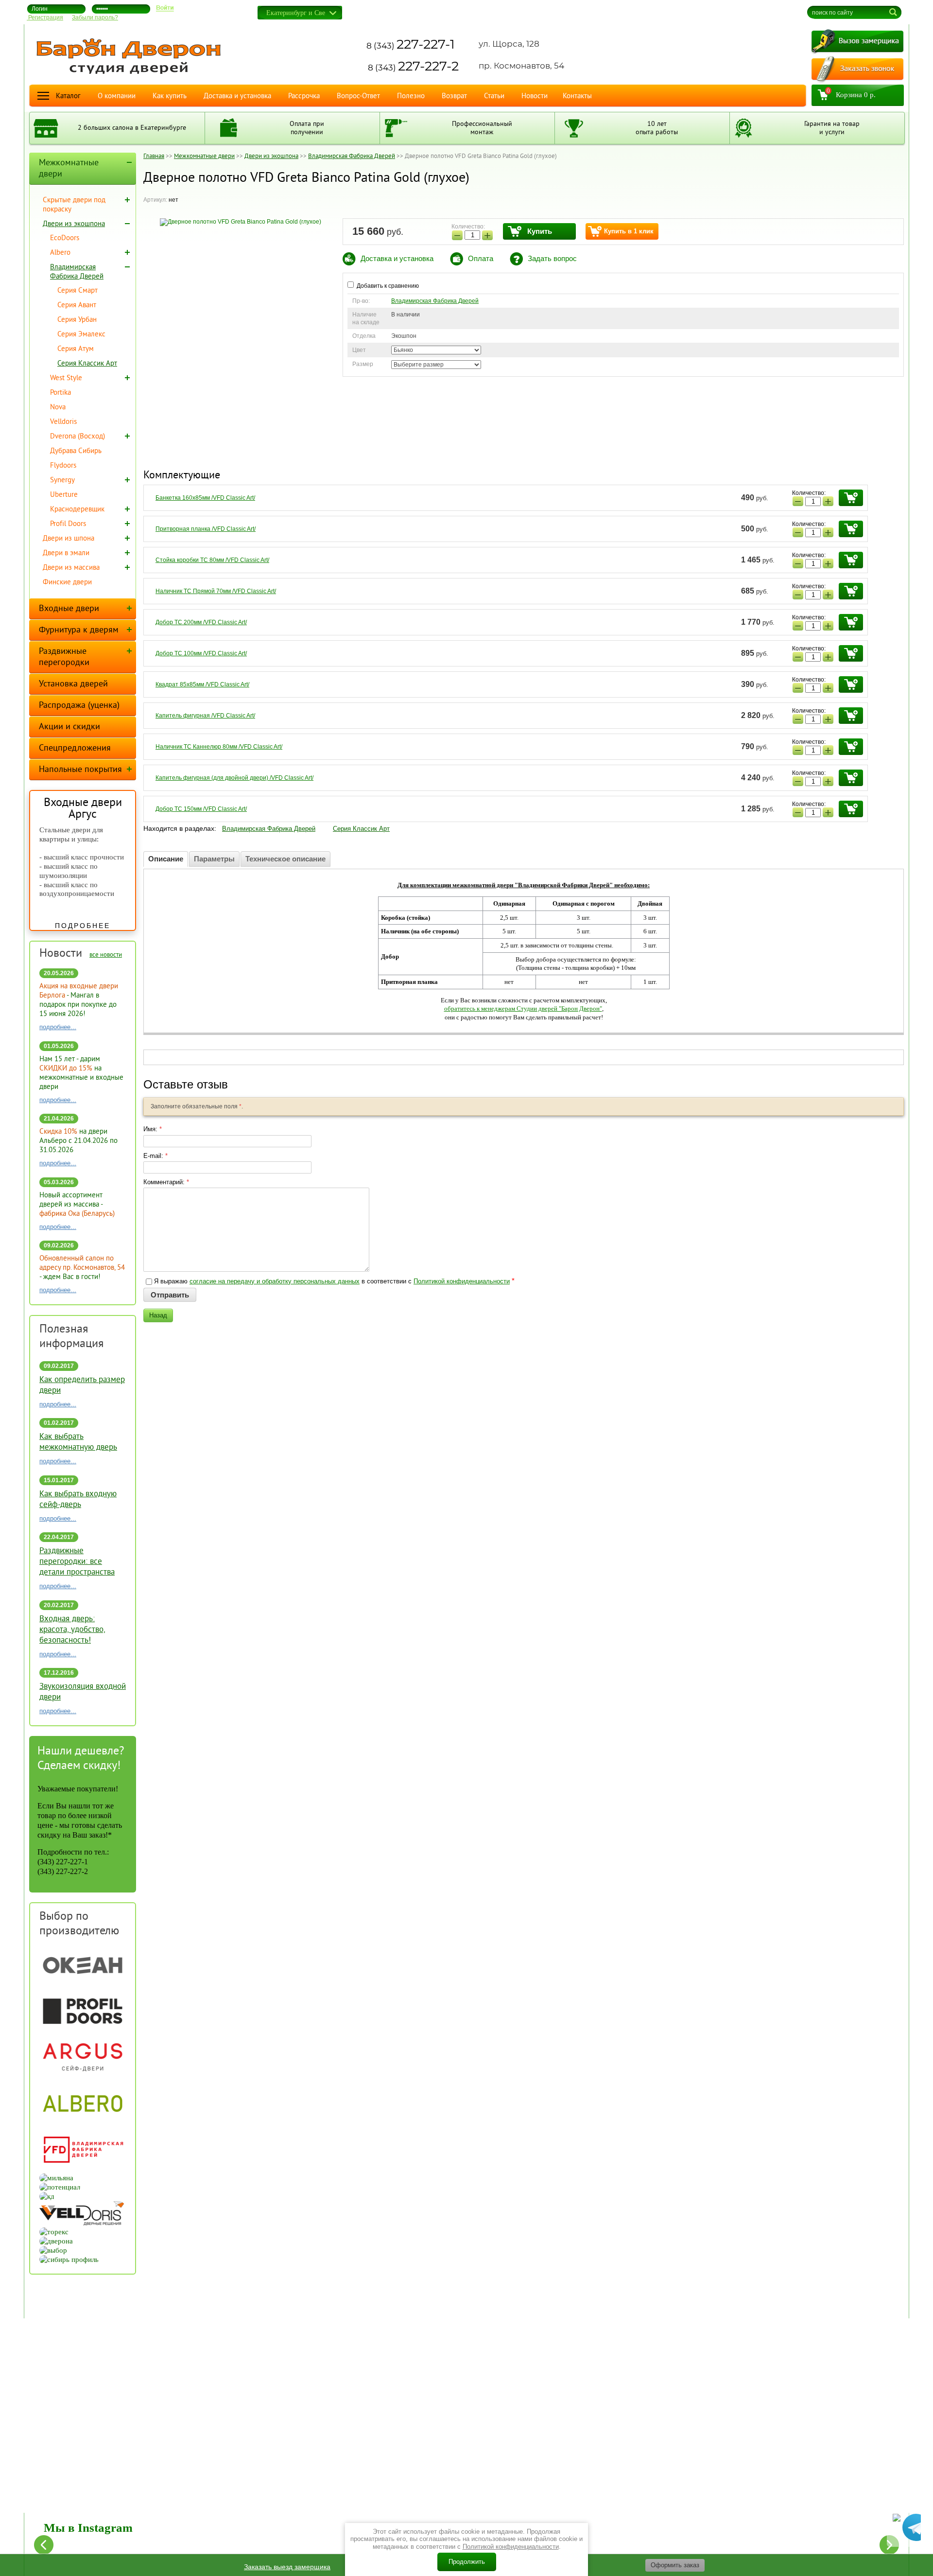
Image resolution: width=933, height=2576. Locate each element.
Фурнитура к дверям (79, 630)
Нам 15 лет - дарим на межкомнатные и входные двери (81, 1073)
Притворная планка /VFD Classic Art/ (206, 529)
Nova (58, 408)
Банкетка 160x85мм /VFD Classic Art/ (205, 498)
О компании (117, 96)
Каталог (68, 96)
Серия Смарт (78, 291)
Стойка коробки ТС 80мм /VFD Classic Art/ (212, 560)
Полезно (411, 96)
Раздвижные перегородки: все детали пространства (77, 1562)
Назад (158, 1315)
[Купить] (851, 498)
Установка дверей (73, 684)
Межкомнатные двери (69, 169)
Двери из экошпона (74, 224)
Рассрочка (304, 96)
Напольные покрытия (80, 770)
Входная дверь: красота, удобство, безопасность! (72, 1630)
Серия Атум (76, 349)
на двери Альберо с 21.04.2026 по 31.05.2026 (78, 1141)
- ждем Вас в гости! (82, 1268)
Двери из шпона (69, 539)
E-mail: (155, 1156)
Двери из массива (71, 568)
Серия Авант (77, 306)
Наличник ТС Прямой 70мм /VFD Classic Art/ (216, 591)
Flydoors (63, 466)
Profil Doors (68, 524)
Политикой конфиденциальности (462, 1281)
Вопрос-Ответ (358, 96)
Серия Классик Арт (361, 829)
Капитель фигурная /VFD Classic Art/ (205, 716)
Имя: (153, 1129)
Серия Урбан (77, 320)
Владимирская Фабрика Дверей (435, 301)
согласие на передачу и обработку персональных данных (275, 1281)
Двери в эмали (66, 553)
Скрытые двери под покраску (74, 205)
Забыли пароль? (95, 18)
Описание (166, 859)
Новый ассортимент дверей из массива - (77, 1205)
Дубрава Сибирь (76, 451)
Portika (60, 393)
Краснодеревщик (77, 510)
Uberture (64, 495)
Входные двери (69, 609)
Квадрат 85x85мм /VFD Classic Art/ (202, 684)
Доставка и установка (237, 96)
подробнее (83, 926)
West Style (66, 378)
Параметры (214, 859)
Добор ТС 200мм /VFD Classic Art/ (201, 622)
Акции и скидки (69, 727)
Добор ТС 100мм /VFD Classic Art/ (201, 653)
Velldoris (63, 422)
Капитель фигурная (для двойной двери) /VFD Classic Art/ (234, 778)
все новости (106, 955)
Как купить (170, 96)
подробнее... (58, 1027)
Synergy (62, 481)
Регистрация (45, 18)
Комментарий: (166, 1182)
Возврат (454, 96)
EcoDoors (65, 238)
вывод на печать (740, 10)
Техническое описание (285, 859)
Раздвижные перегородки (64, 657)
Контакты (577, 96)
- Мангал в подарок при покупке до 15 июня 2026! (79, 1000)
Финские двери (67, 583)
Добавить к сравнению (387, 286)
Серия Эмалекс (81, 335)
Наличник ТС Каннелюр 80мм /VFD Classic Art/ (219, 747)
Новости (535, 96)
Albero (60, 253)
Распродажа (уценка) (79, 706)
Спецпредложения (75, 748)
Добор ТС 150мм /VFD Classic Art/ (201, 809)
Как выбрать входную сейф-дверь (78, 1500)
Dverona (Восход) (78, 437)
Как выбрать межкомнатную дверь (78, 1442)
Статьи (494, 96)
